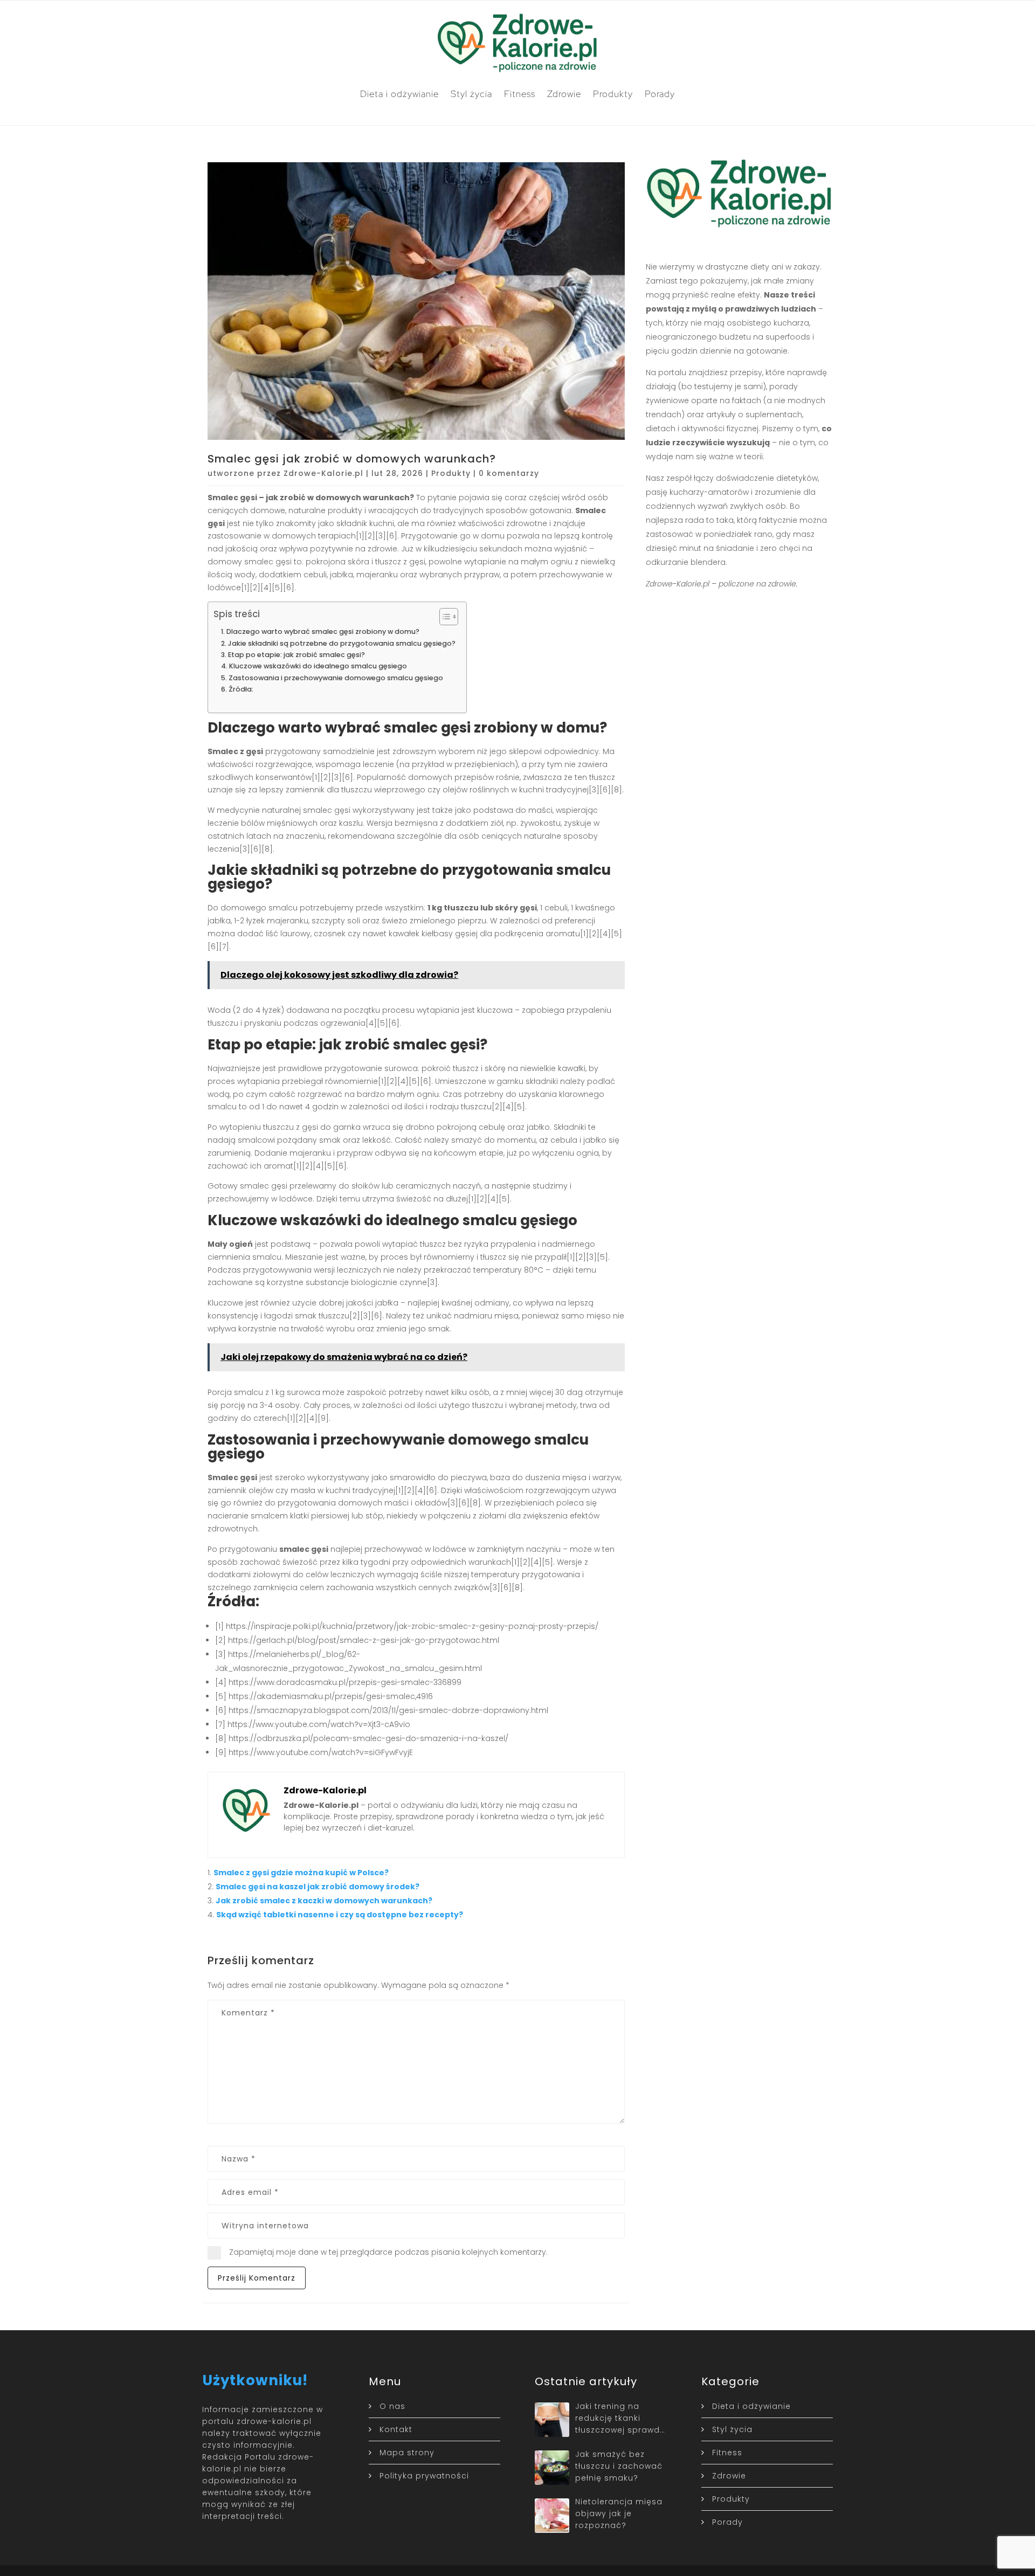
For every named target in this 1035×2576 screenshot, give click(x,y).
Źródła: (241, 689)
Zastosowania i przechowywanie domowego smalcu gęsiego (336, 678)
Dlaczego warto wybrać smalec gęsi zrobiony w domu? (323, 631)
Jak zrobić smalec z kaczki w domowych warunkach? (324, 1901)
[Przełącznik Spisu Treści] (443, 617)
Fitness (520, 94)
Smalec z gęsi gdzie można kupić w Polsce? (301, 1873)
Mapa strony (407, 2453)
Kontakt (396, 2429)
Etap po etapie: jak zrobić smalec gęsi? (296, 655)
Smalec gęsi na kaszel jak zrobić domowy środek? (318, 1887)
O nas (392, 2406)
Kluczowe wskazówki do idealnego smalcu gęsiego (318, 666)
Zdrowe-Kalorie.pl (323, 473)
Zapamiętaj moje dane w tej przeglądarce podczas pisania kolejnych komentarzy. (388, 2252)
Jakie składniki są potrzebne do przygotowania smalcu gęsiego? (342, 643)
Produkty (613, 94)
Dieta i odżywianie (399, 94)
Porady (660, 94)
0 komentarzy (509, 473)
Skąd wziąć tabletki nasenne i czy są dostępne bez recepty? (340, 1915)
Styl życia (471, 94)
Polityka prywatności (424, 2476)
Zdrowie (564, 94)
